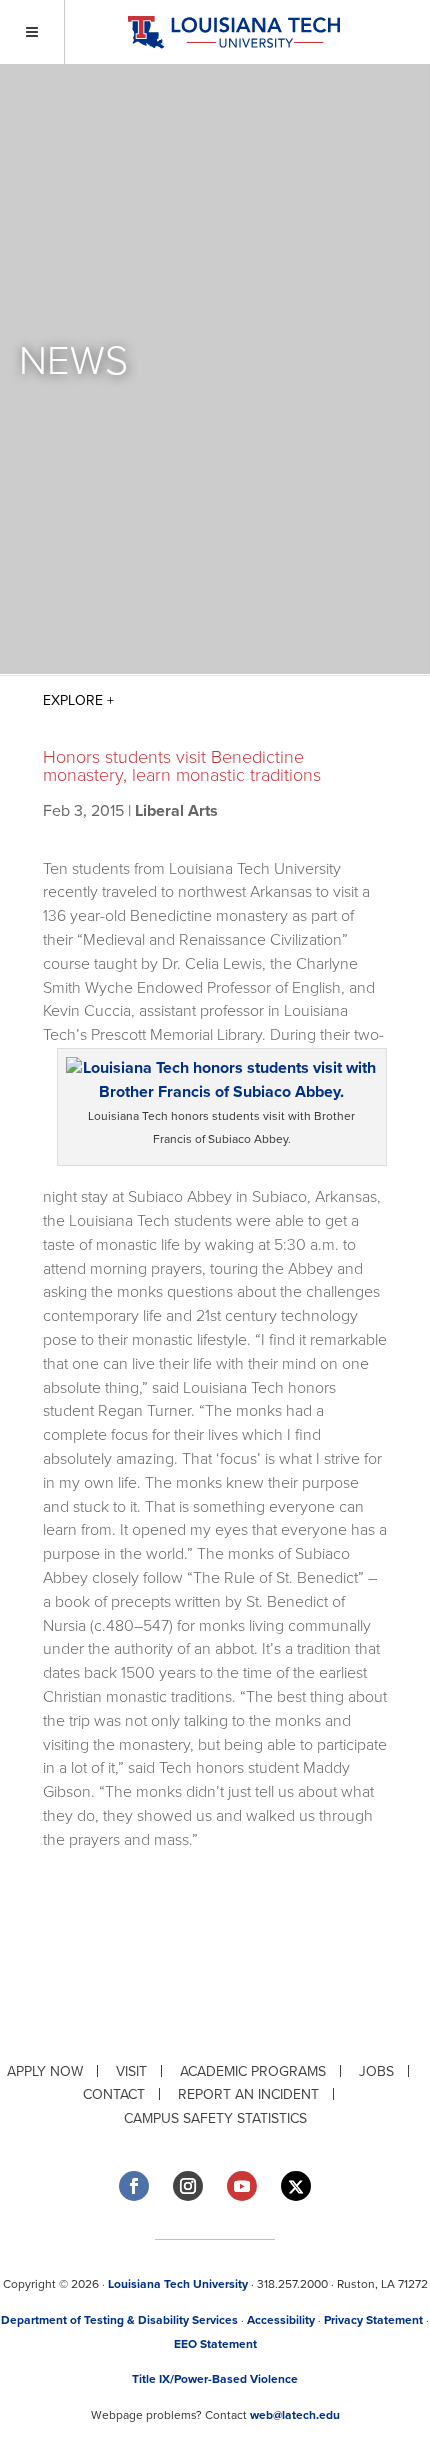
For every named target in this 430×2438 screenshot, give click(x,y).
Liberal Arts (176, 811)
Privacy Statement (373, 2320)
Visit (131, 2071)
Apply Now (45, 2071)
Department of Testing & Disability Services (119, 2320)
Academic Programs (253, 2071)
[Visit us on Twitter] (296, 2186)
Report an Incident (248, 2094)
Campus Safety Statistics (215, 2118)
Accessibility (281, 2320)
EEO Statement (215, 2344)
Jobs (376, 2071)
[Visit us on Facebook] (134, 2186)
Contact (114, 2094)
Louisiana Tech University (178, 2284)
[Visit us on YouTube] (242, 2186)
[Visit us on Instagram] (188, 2186)
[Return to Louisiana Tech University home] (233, 32)
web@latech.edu (295, 2415)
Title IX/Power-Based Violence (215, 2379)
